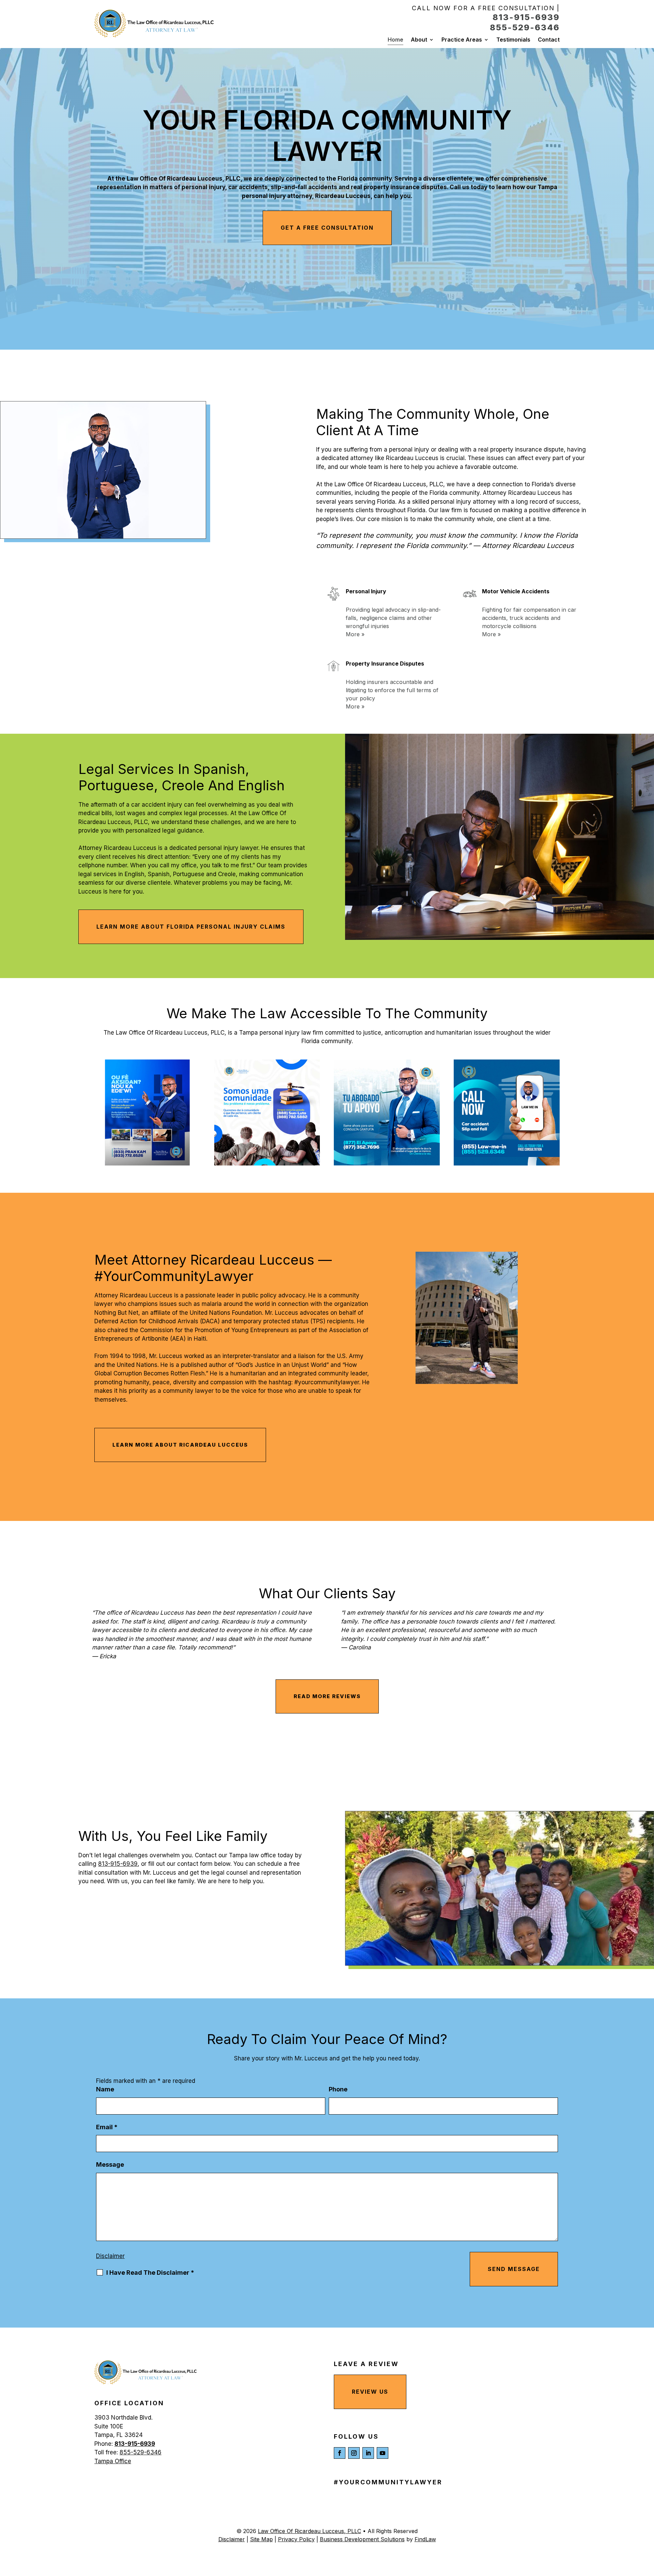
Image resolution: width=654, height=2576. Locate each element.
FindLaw (425, 2539)
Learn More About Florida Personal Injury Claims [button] (191, 927)
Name (105, 2089)
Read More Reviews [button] (327, 1696)
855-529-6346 (525, 27)
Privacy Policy (296, 2539)
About (419, 40)
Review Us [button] (370, 2392)
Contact (549, 40)
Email (107, 2127)
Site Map (261, 2539)
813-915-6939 (526, 17)
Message (110, 2165)
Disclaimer (110, 2256)
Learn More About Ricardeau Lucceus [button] (180, 1445)
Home (395, 40)
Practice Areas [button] (462, 40)
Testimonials (513, 40)
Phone (338, 2089)
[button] (647, 2527)
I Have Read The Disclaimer (150, 2273)
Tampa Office (113, 2461)
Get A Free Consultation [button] (327, 228)
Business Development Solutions (362, 2539)
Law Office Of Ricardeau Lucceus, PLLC (309, 2531)
